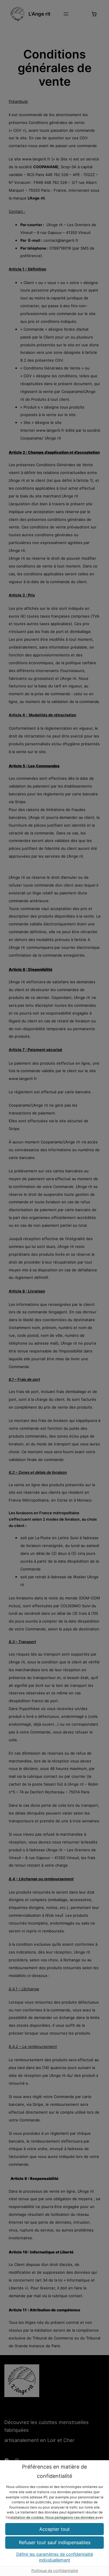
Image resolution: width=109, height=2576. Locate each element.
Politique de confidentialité (55, 2571)
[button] (54, 2543)
